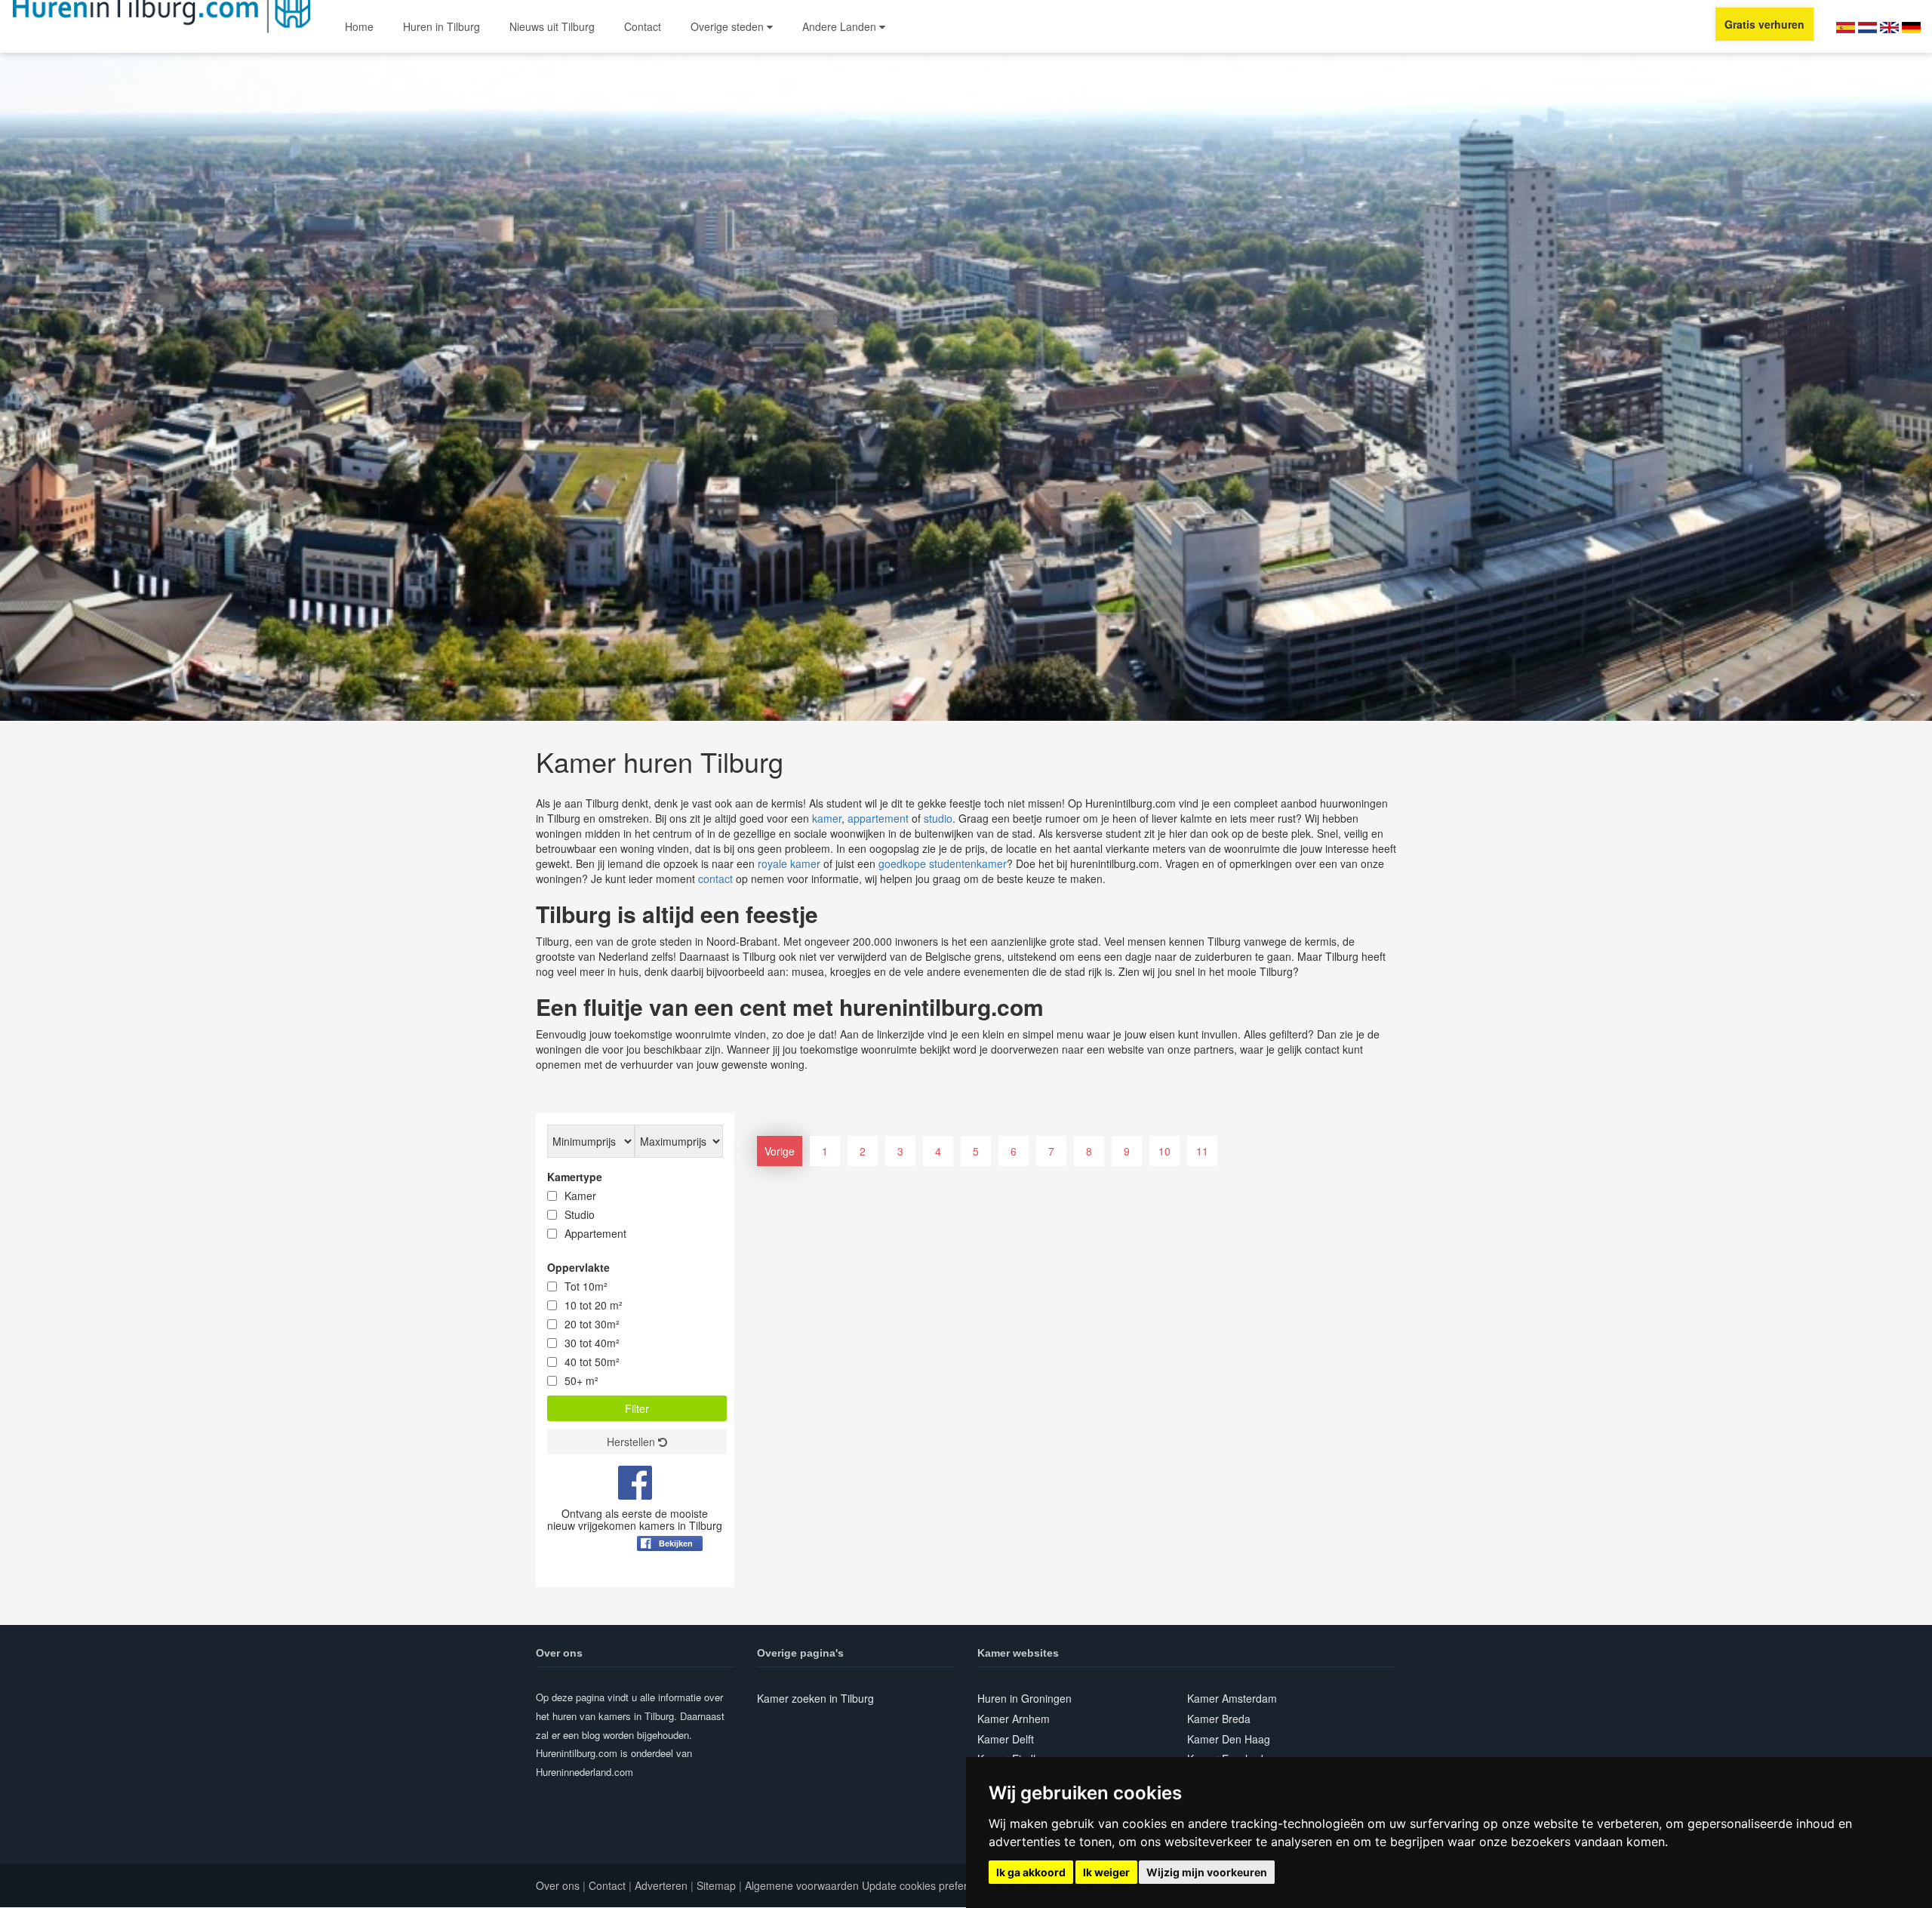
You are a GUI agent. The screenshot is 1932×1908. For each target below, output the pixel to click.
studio (938, 818)
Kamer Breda (1219, 1719)
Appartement (595, 1233)
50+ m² (581, 1380)
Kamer (580, 1196)
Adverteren (661, 1885)
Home (359, 26)
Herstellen (632, 1442)
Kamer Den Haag (1229, 1739)
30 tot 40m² (592, 1343)
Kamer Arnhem (1014, 1719)
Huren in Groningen (1024, 1698)
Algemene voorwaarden (802, 1885)
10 (1164, 1151)
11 (1202, 1151)
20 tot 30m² (592, 1324)
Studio (580, 1214)
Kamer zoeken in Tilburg (815, 1698)
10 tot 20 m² (594, 1305)
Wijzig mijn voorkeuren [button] (1207, 1872)
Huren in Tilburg (441, 26)
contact (715, 879)
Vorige (780, 1151)
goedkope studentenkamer (943, 863)
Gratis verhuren (1764, 24)
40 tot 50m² (592, 1362)
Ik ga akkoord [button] (1031, 1872)
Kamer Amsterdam (1232, 1698)
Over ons (558, 1885)
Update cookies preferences (929, 1885)
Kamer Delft (1006, 1739)
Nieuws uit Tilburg (552, 26)
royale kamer (789, 863)
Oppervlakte (578, 1267)
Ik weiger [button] (1106, 1872)
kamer (827, 818)
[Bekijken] (670, 1580)
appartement (878, 818)
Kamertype (575, 1177)
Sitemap (716, 1885)
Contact (643, 26)
